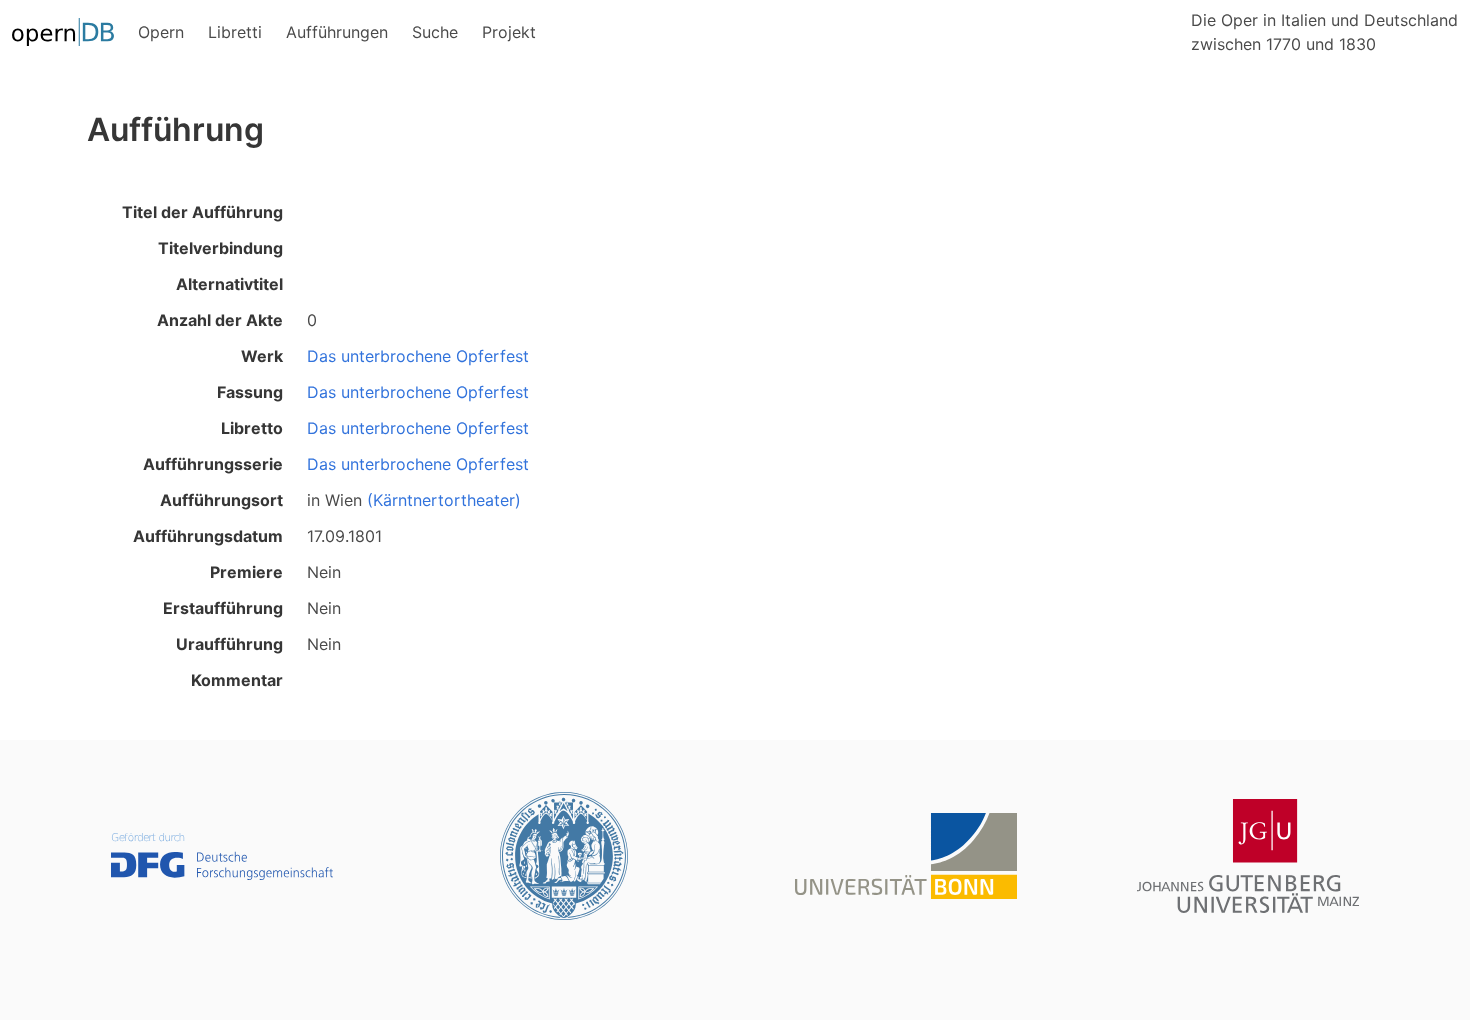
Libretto (252, 428)
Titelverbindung (220, 248)
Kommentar (237, 680)
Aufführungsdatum (208, 536)
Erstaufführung (223, 608)
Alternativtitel (229, 284)
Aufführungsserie (213, 464)
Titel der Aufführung (202, 212)
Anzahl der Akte (220, 320)
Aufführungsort (221, 500)
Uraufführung (229, 644)
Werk (262, 356)
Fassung (250, 392)
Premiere (246, 572)
